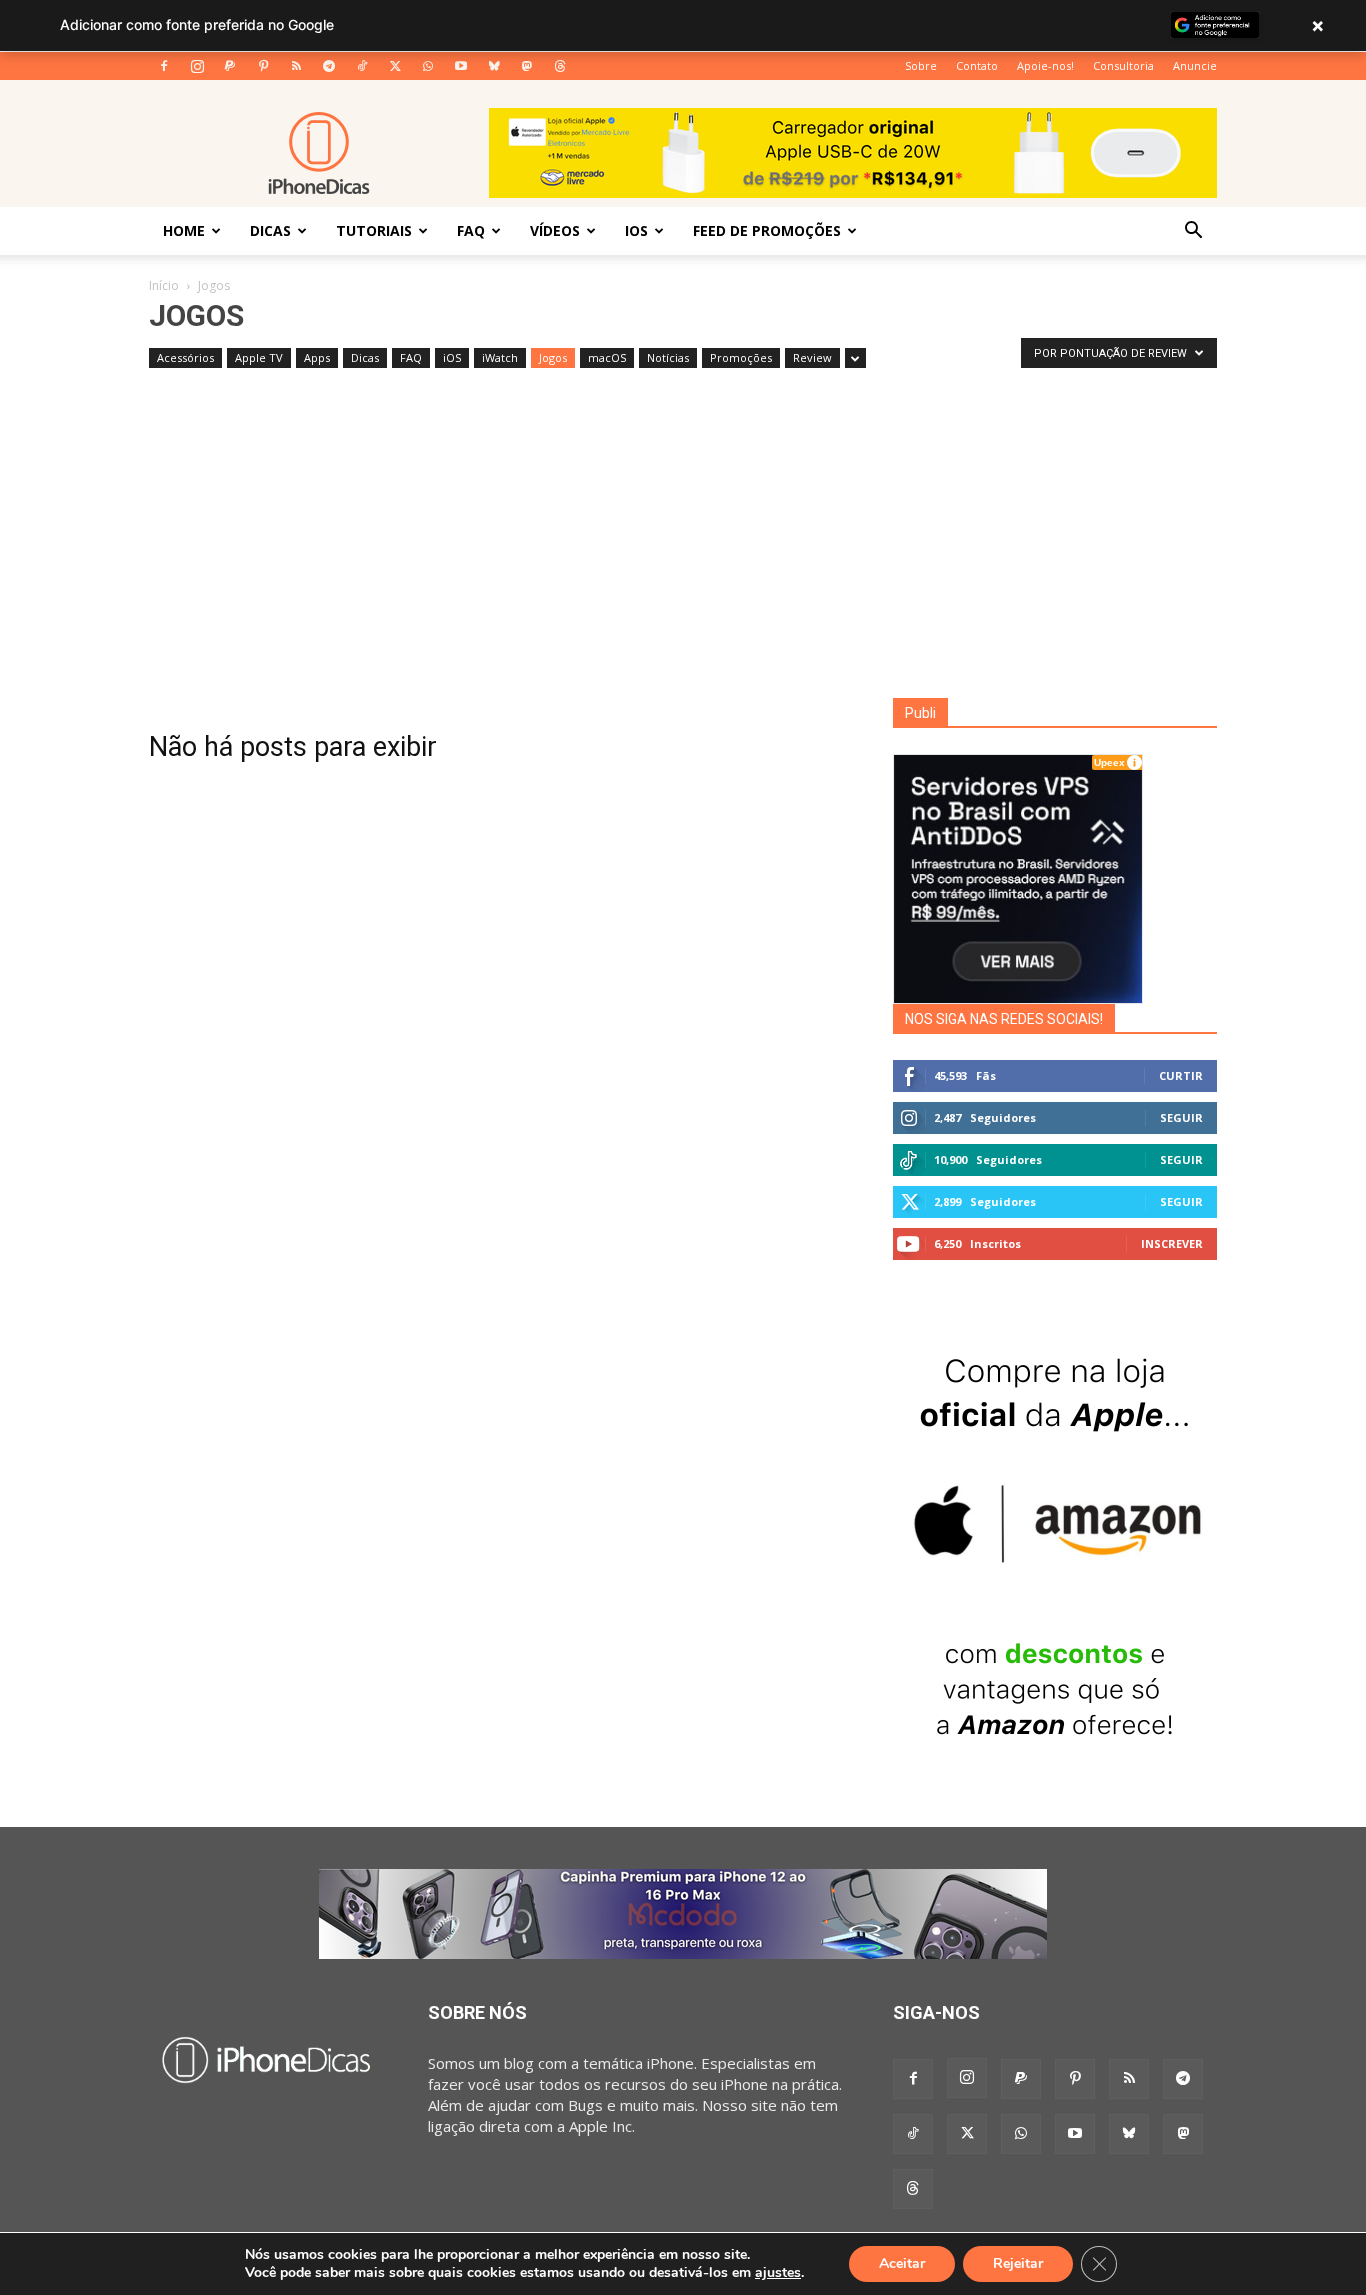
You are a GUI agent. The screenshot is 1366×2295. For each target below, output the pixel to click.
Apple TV (259, 357)
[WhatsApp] (428, 66)
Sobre (921, 65)
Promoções (741, 357)
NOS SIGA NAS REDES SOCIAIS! (1004, 1019)
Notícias (668, 357)
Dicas (270, 230)
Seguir (1181, 1117)
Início (164, 285)
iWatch (500, 357)
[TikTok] (362, 66)
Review (812, 357)
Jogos (553, 357)
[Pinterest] (263, 66)
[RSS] (296, 66)
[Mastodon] (527, 66)
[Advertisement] (683, 548)
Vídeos (555, 230)
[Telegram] (329, 66)
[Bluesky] (494, 66)
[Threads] (560, 66)
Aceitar (902, 2263)
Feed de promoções (767, 230)
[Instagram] (197, 66)
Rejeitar (1018, 2263)
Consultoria (1123, 65)
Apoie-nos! (1045, 65)
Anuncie (1195, 65)
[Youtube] (461, 66)
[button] (1193, 232)
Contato (977, 65)
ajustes (778, 2273)
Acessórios (185, 357)
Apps (317, 357)
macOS (607, 357)
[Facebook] (164, 66)
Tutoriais (374, 230)
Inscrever (1172, 1243)
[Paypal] (230, 66)
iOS (636, 230)
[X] (395, 66)
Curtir (1181, 1075)
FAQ (471, 230)
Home (184, 230)
